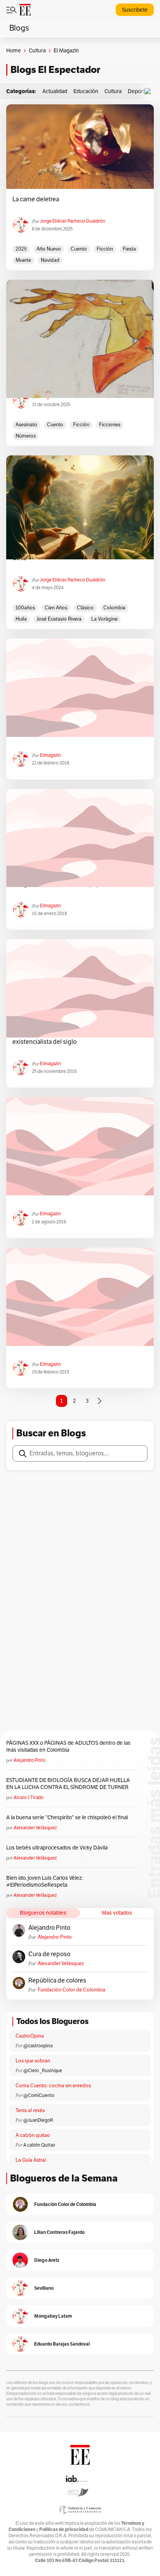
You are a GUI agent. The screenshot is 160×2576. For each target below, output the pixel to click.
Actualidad (55, 91)
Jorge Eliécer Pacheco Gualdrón (73, 221)
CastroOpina (30, 2036)
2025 (21, 249)
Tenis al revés (30, 2111)
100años (25, 608)
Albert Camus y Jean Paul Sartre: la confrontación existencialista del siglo (78, 1038)
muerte (23, 260)
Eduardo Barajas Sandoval (62, 2344)
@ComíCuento (39, 2095)
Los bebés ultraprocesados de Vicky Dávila (58, 1848)
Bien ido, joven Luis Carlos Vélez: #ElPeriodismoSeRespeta (44, 1881)
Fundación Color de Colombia (71, 1990)
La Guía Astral (31, 2160)
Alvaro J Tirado (29, 1797)
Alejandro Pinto (30, 1760)
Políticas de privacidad (64, 2529)
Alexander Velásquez (35, 1828)
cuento (79, 249)
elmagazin (50, 755)
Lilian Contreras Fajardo (59, 2232)
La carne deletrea (36, 199)
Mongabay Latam (53, 2316)
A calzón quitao (33, 2135)
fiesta (129, 249)
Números (26, 436)
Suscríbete (135, 10)
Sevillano (44, 2288)
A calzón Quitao (39, 2145)
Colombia (114, 608)
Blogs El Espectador (55, 70)
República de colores (57, 1981)
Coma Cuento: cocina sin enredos (53, 2086)
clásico (85, 608)
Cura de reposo (49, 1954)
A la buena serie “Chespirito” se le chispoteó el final (67, 1817)
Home (14, 51)
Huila (21, 619)
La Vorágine (104, 619)
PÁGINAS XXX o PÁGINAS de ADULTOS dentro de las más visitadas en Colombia (68, 1746)
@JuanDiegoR (38, 2120)
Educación (86, 91)
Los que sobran (33, 2061)
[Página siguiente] (99, 1401)
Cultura (37, 51)
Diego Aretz (47, 2260)
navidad (50, 260)
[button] (150, 91)
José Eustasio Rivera (59, 619)
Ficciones (110, 425)
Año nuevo (49, 249)
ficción (105, 249)
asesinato (26, 425)
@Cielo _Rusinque (43, 2071)
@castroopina (38, 2046)
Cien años (56, 608)
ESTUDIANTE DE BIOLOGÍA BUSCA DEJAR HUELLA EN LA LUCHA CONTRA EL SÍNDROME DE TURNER (68, 1784)
